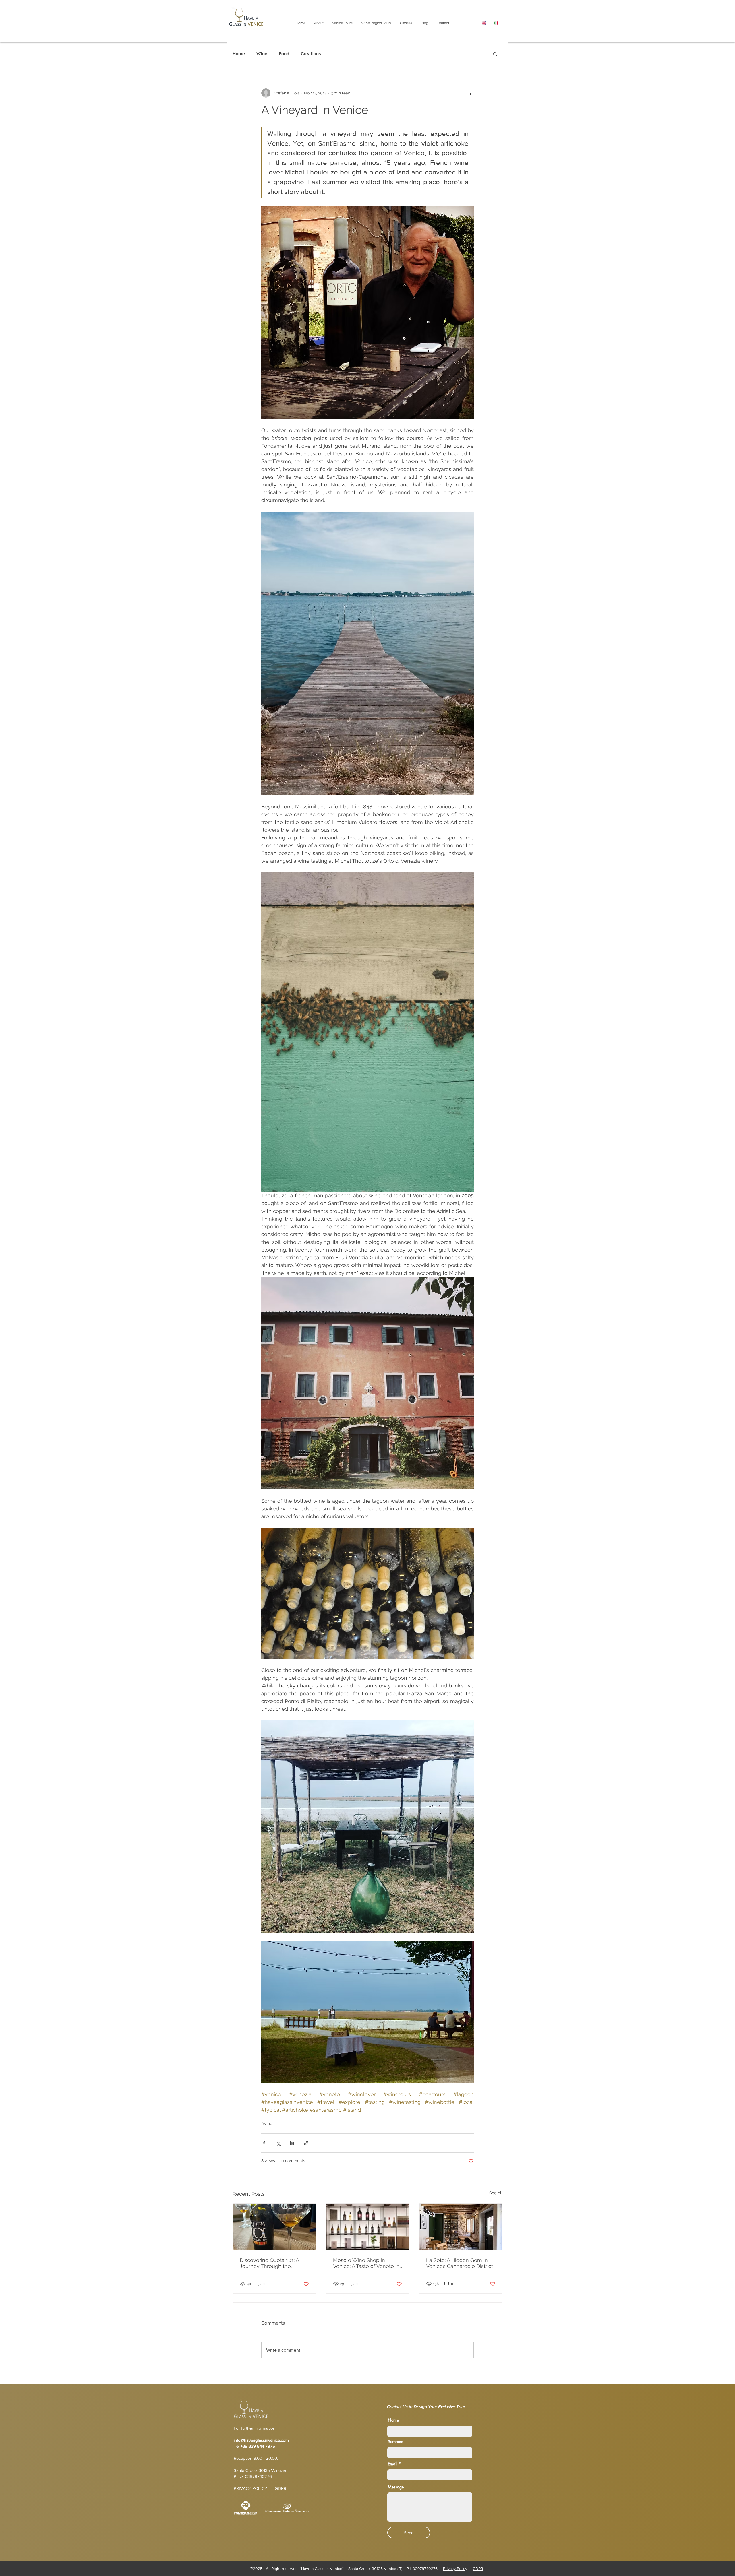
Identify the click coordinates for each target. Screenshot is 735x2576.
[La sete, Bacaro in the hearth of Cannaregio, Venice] (461, 2227)
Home (239, 54)
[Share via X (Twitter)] (278, 2143)
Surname (395, 2442)
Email (393, 2464)
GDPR (281, 2488)
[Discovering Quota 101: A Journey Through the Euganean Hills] (274, 2227)
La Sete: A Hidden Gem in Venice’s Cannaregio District (460, 2263)
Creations (311, 54)
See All (496, 2193)
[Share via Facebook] (264, 2143)
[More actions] (470, 93)
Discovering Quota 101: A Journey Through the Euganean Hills (269, 2263)
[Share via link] (306, 2143)
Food (284, 54)
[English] (484, 23)
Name (393, 2420)
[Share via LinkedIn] (292, 2143)
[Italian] (496, 23)
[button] (495, 54)
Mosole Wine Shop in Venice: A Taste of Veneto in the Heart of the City (366, 2263)
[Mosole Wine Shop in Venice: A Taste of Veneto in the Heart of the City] (368, 2227)
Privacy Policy (455, 2569)
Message (396, 2487)
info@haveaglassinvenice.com (261, 2440)
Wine (262, 54)
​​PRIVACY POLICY (250, 2488)
